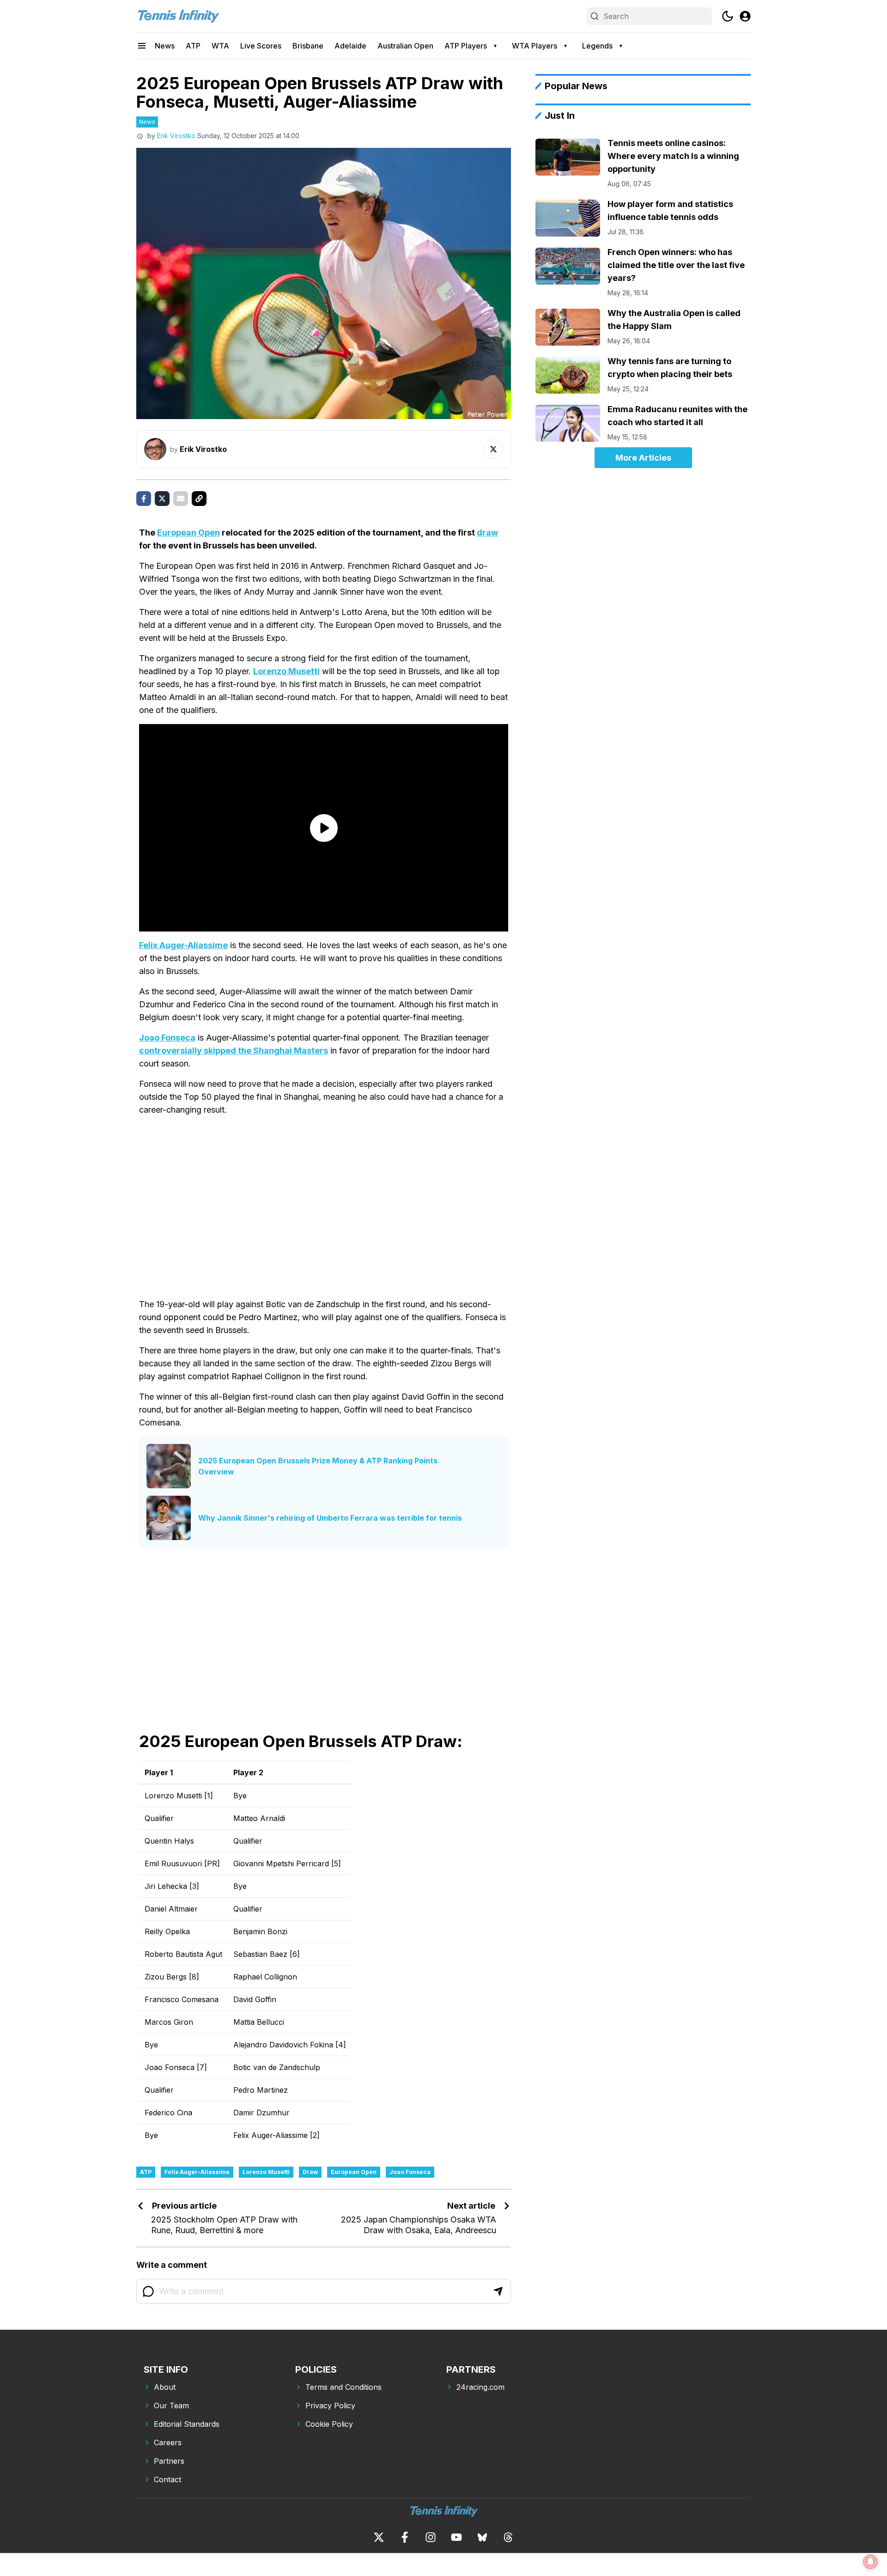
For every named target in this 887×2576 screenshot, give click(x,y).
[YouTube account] (456, 2537)
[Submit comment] (498, 2291)
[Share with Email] (181, 499)
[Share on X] (162, 499)
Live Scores (261, 46)
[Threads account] (508, 2537)
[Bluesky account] (482, 2537)
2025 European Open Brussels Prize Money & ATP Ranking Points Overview (318, 1466)
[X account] (379, 2537)
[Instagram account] (431, 2537)
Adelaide (350, 46)
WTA (220, 46)
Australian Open (405, 46)
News (165, 46)
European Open (188, 533)
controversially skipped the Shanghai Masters (234, 1050)
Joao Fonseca (167, 1038)
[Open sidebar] (142, 46)
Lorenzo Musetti (286, 671)
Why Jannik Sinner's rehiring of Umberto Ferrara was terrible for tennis (330, 1518)
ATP (193, 46)
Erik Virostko (176, 136)
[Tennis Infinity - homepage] (178, 16)
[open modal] (745, 16)
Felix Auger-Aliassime (183, 945)
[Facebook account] (405, 2537)
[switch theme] (728, 16)
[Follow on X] (493, 449)
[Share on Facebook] (144, 499)
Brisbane (308, 46)
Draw (310, 2172)
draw (487, 533)
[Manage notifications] (870, 2562)
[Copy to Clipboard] (199, 499)
